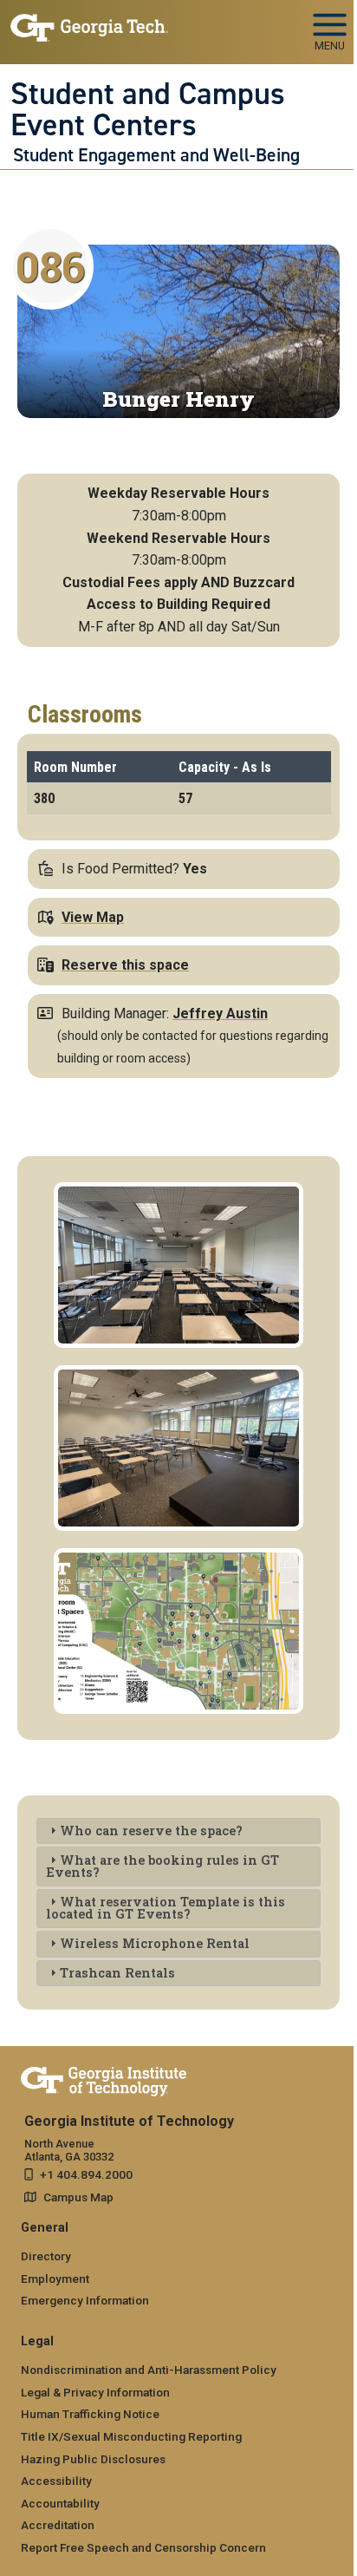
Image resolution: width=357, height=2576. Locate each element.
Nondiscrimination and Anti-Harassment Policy (149, 2370)
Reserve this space (125, 965)
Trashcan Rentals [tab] (117, 1973)
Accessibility (56, 2481)
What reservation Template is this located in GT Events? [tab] (166, 1908)
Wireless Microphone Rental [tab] (155, 1943)
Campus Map (78, 2197)
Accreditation (58, 2525)
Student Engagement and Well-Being (156, 155)
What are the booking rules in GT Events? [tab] (162, 1866)
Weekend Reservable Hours (178, 538)
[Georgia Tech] (104, 2078)
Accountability (60, 2503)
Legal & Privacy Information (95, 2392)
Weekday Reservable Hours (178, 493)
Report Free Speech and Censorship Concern (143, 2547)
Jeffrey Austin (220, 1013)
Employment (55, 2279)
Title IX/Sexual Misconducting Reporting (131, 2436)
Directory (46, 2256)
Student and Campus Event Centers (148, 110)
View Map (93, 917)
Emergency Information (85, 2300)
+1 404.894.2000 (86, 2174)
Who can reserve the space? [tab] (151, 1831)
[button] (178, 1193)
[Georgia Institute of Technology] (89, 25)
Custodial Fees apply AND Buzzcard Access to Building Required (178, 594)
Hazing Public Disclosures (93, 2459)
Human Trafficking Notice (90, 2414)
